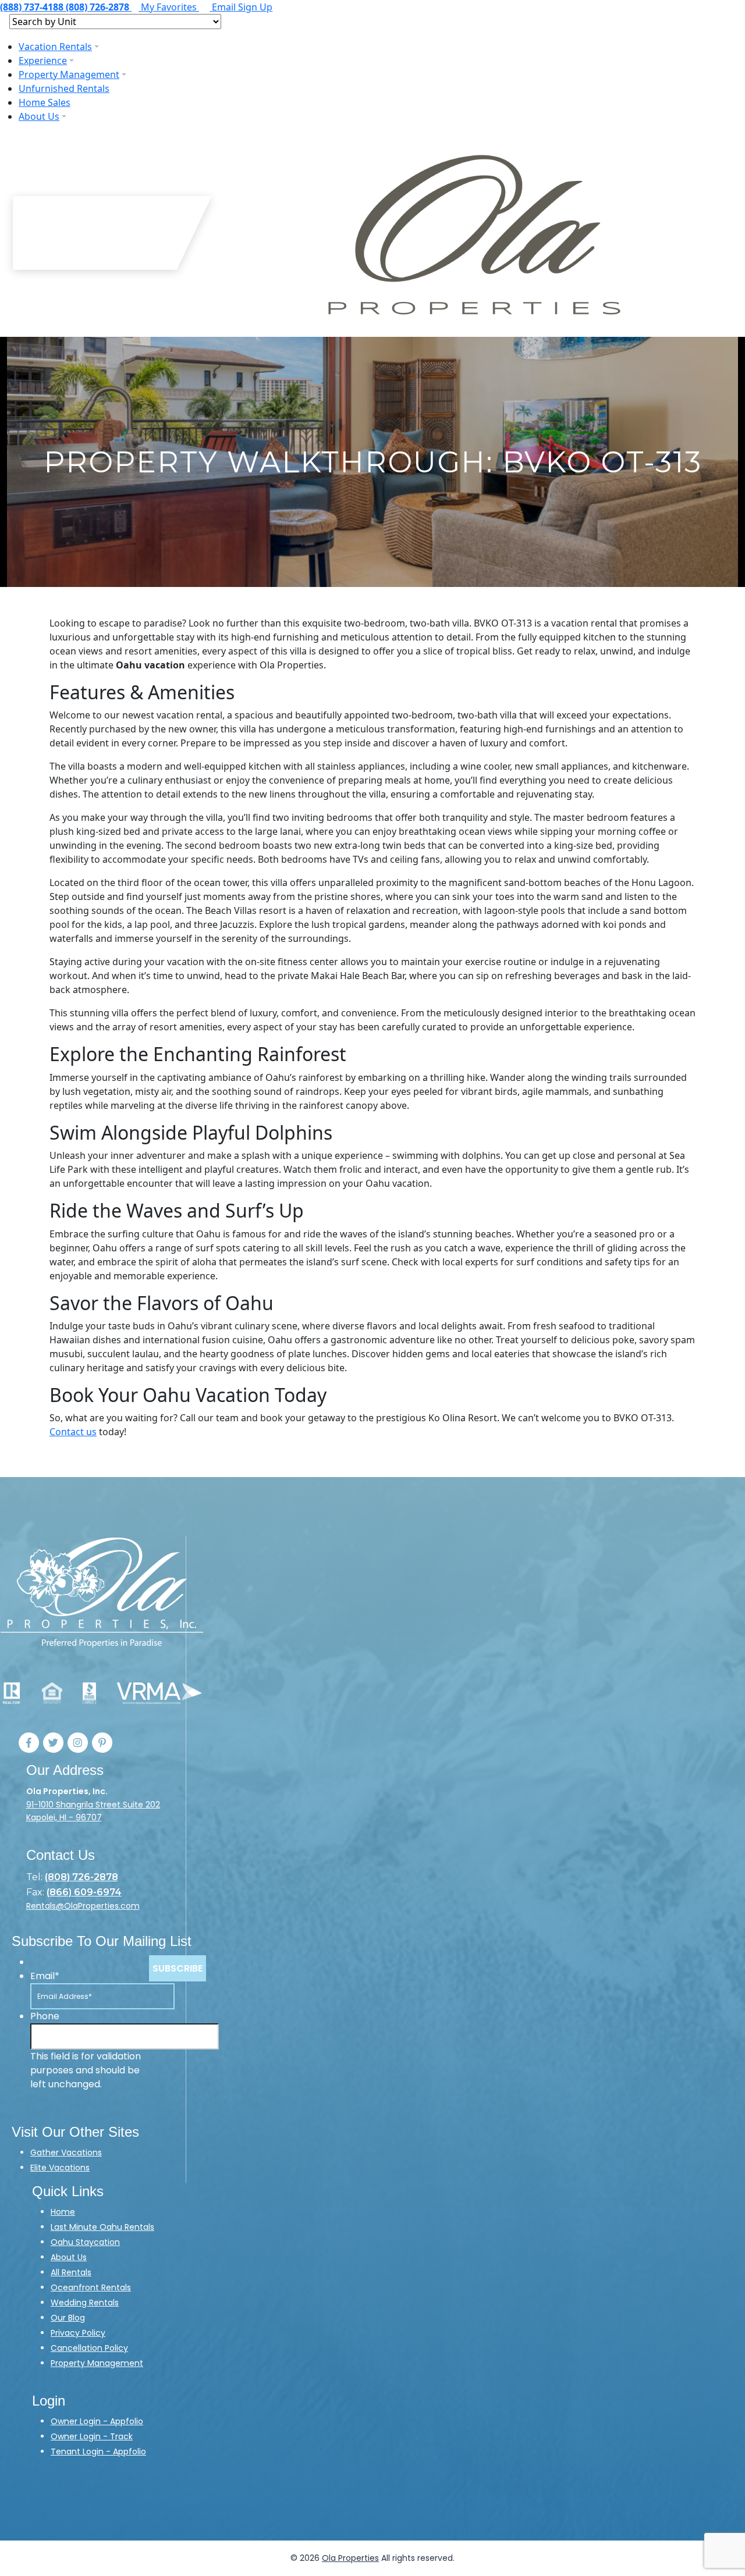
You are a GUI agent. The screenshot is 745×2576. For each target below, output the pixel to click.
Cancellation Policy (89, 2348)
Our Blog (68, 2318)
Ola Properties (350, 2558)
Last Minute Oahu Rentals (102, 2227)
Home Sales (45, 102)
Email (45, 1976)
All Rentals (71, 2272)
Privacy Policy (78, 2333)
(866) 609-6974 (84, 1892)
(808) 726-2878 (81, 1877)
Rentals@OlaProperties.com (83, 1906)
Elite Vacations (60, 2168)
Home (63, 2212)
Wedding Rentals (85, 2303)
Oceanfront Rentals (91, 2287)
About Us (39, 116)
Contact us (73, 1432)
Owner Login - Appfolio (97, 2421)
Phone (45, 2016)
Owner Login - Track (92, 2436)
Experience (43, 61)
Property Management (69, 74)
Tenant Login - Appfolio (98, 2452)
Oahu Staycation (85, 2242)
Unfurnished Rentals (64, 88)
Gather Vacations (66, 2152)
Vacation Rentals (55, 47)
